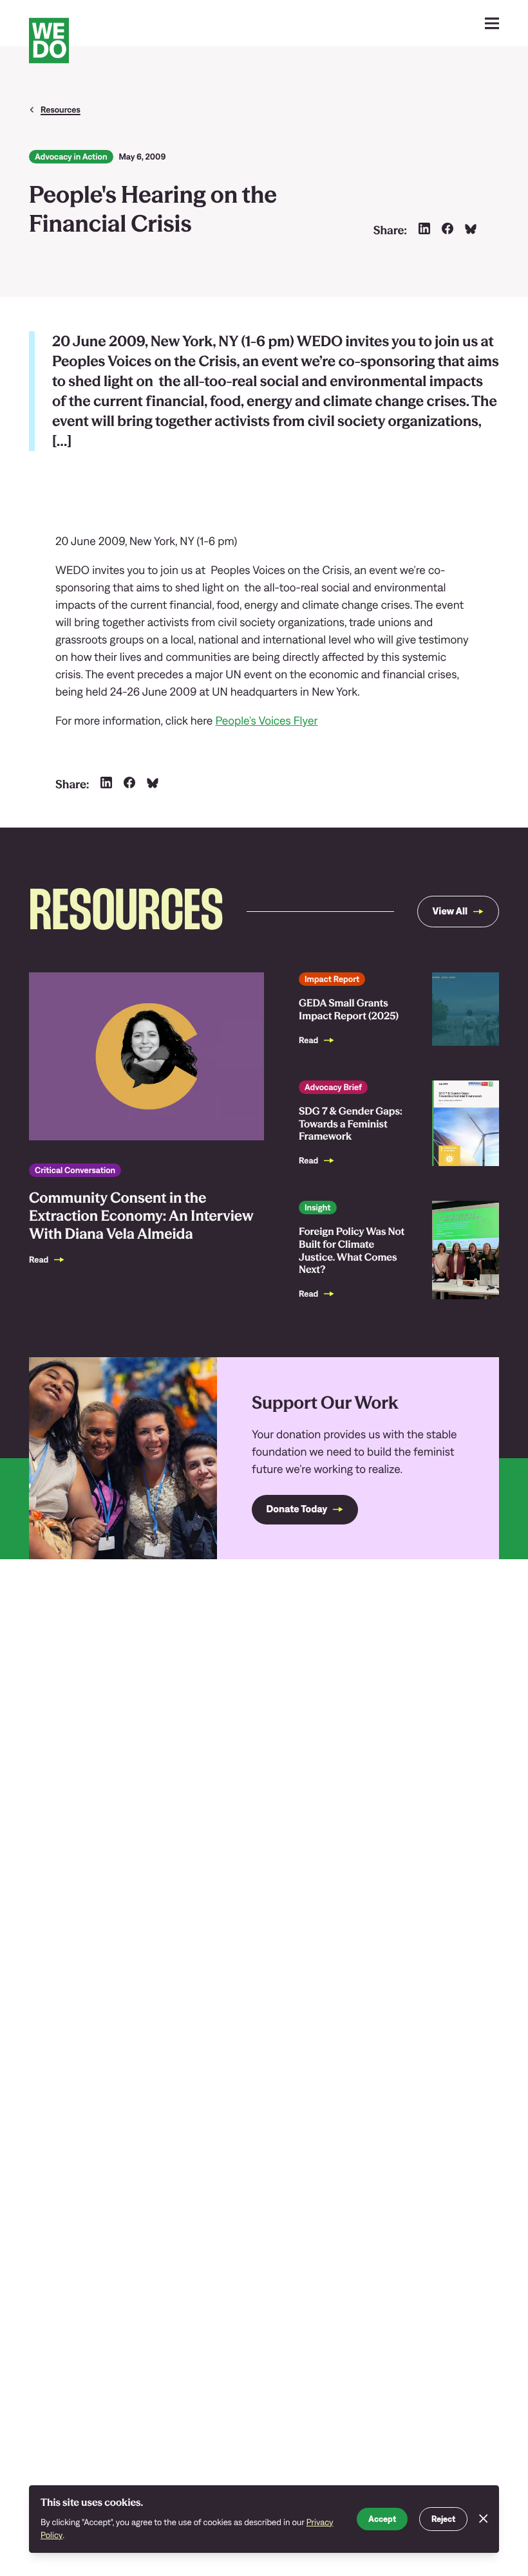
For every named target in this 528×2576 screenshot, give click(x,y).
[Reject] (484, 2519)
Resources (61, 109)
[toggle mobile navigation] (492, 23)
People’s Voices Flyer (266, 720)
